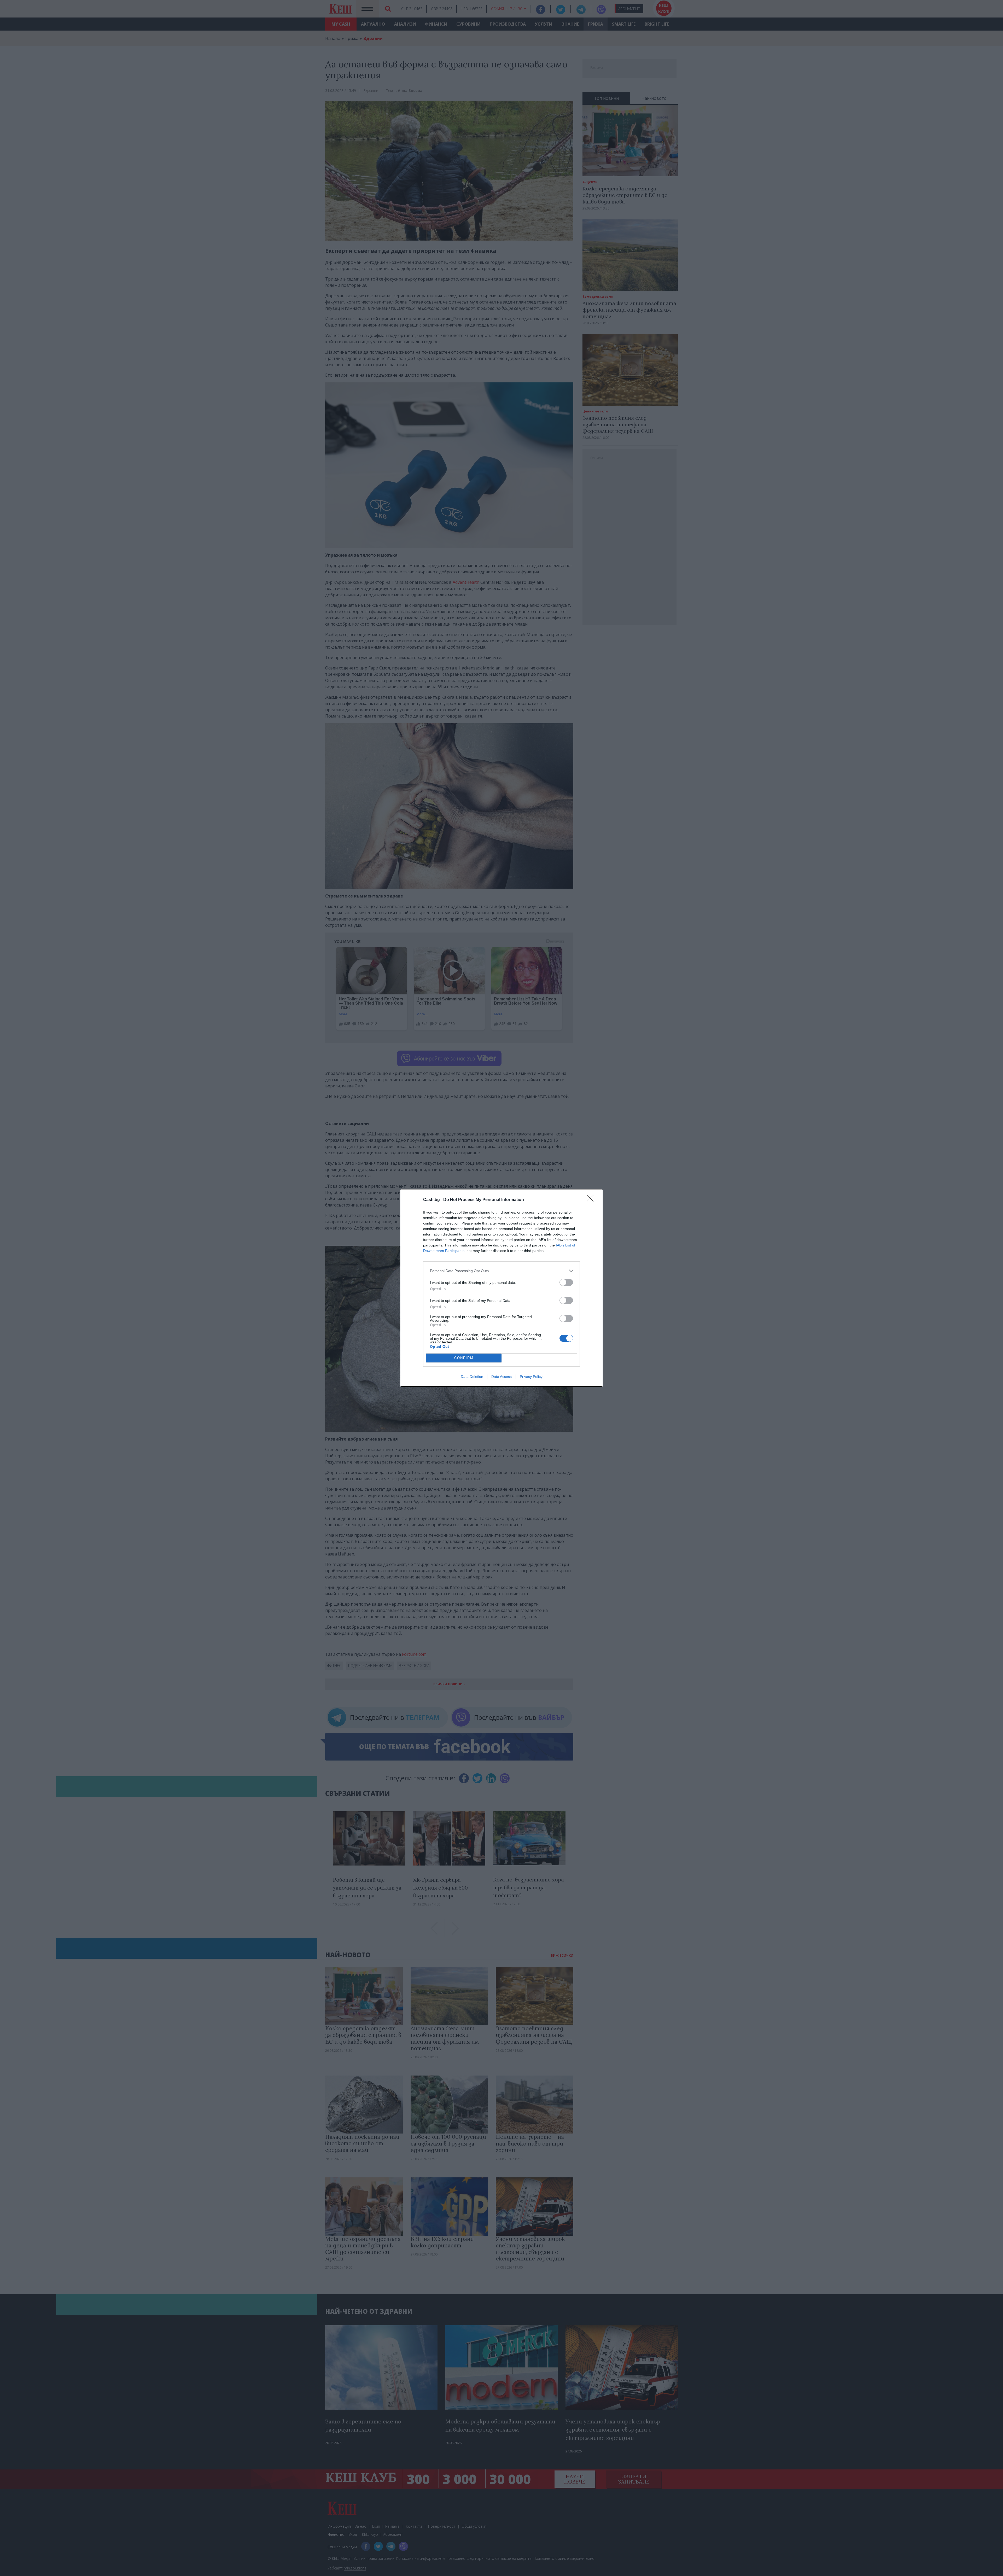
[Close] (592, 1200)
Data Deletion (472, 1377)
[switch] (566, 1282)
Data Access (501, 1377)
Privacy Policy (531, 1377)
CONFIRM (464, 1358)
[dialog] (501, 1288)
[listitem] (501, 1271)
